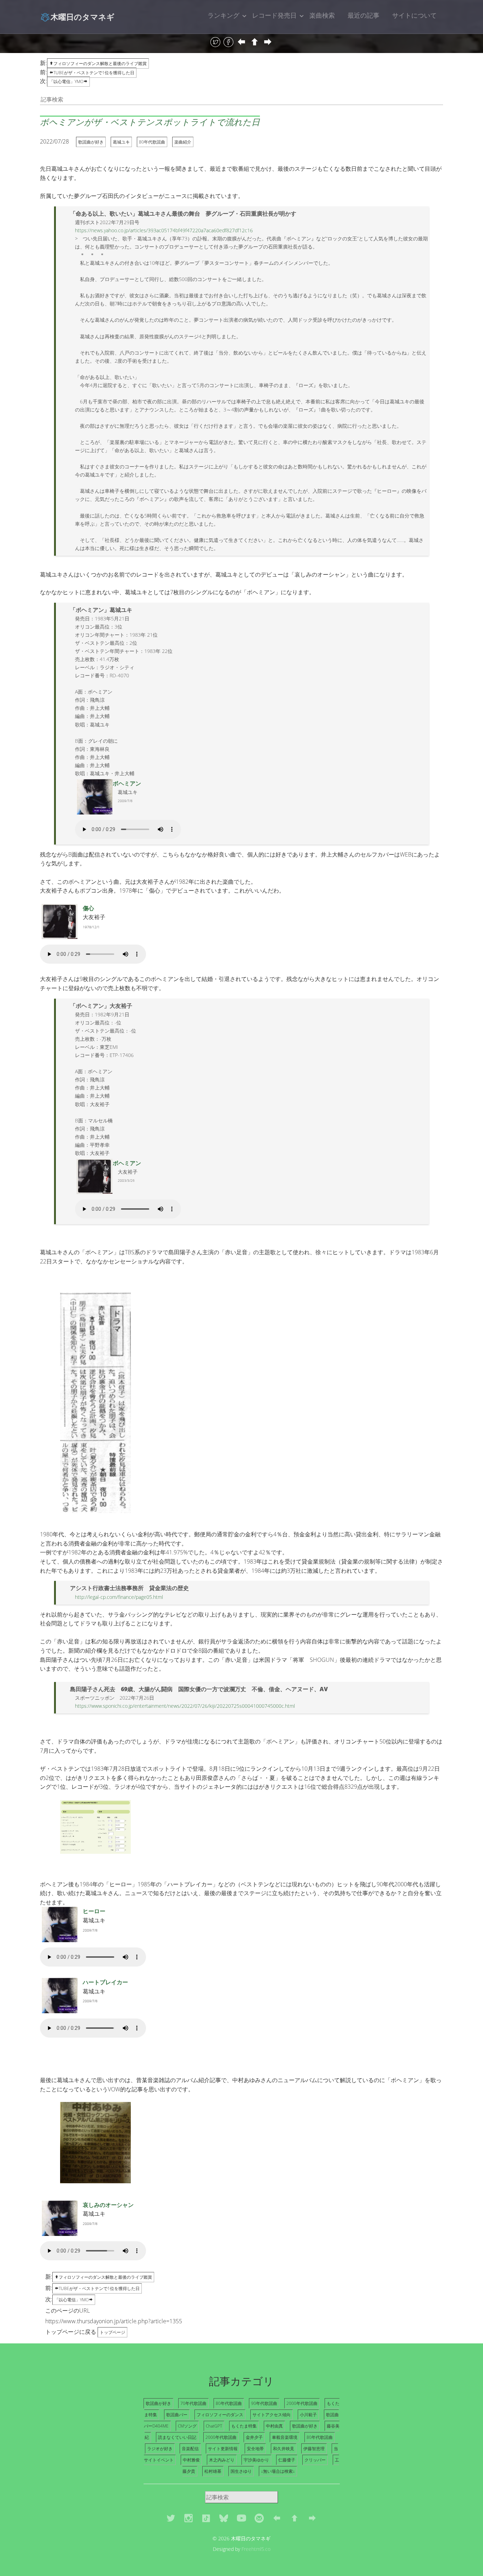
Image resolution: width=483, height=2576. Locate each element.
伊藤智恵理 (314, 2449)
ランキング (223, 15)
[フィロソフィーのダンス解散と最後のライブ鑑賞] (255, 42)
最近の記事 (363, 15)
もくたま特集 (244, 2426)
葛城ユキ (121, 142)
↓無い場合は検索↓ (278, 2471)
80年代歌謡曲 (152, 142)
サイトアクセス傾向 (272, 2415)
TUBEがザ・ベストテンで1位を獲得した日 (94, 73)
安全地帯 (255, 2449)
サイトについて (414, 15)
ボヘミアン (127, 783)
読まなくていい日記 (177, 2437)
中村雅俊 (191, 2460)
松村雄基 (213, 2471)
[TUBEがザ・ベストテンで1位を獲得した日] (242, 42)
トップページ (112, 2332)
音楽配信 (190, 2449)
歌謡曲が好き (91, 142)
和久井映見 (284, 2449)
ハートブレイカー (105, 1982)
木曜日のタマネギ (83, 17)
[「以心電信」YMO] (268, 42)
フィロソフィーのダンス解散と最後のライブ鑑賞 (100, 63)
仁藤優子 (287, 2460)
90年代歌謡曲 (264, 2403)
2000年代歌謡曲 (302, 2403)
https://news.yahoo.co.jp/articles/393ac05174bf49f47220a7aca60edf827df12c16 (164, 230)
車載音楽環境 (285, 2437)
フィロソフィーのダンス (220, 2415)
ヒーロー (94, 1911)
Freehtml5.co (256, 2549)
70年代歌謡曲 (193, 2403)
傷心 (88, 908)
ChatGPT (214, 2426)
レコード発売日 (274, 15)
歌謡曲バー (177, 2415)
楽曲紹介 (183, 142)
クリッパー (315, 2460)
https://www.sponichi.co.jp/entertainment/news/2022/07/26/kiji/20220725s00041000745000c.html (185, 1706)
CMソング (187, 2426)
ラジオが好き (160, 2449)
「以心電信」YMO (66, 81)
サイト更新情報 (223, 2449)
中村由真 (274, 2426)
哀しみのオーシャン (108, 2205)
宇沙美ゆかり (256, 2460)
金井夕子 (254, 2437)
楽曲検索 (322, 15)
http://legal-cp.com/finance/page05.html (119, 1597)
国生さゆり (241, 2471)
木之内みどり (222, 2460)
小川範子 (308, 2415)
